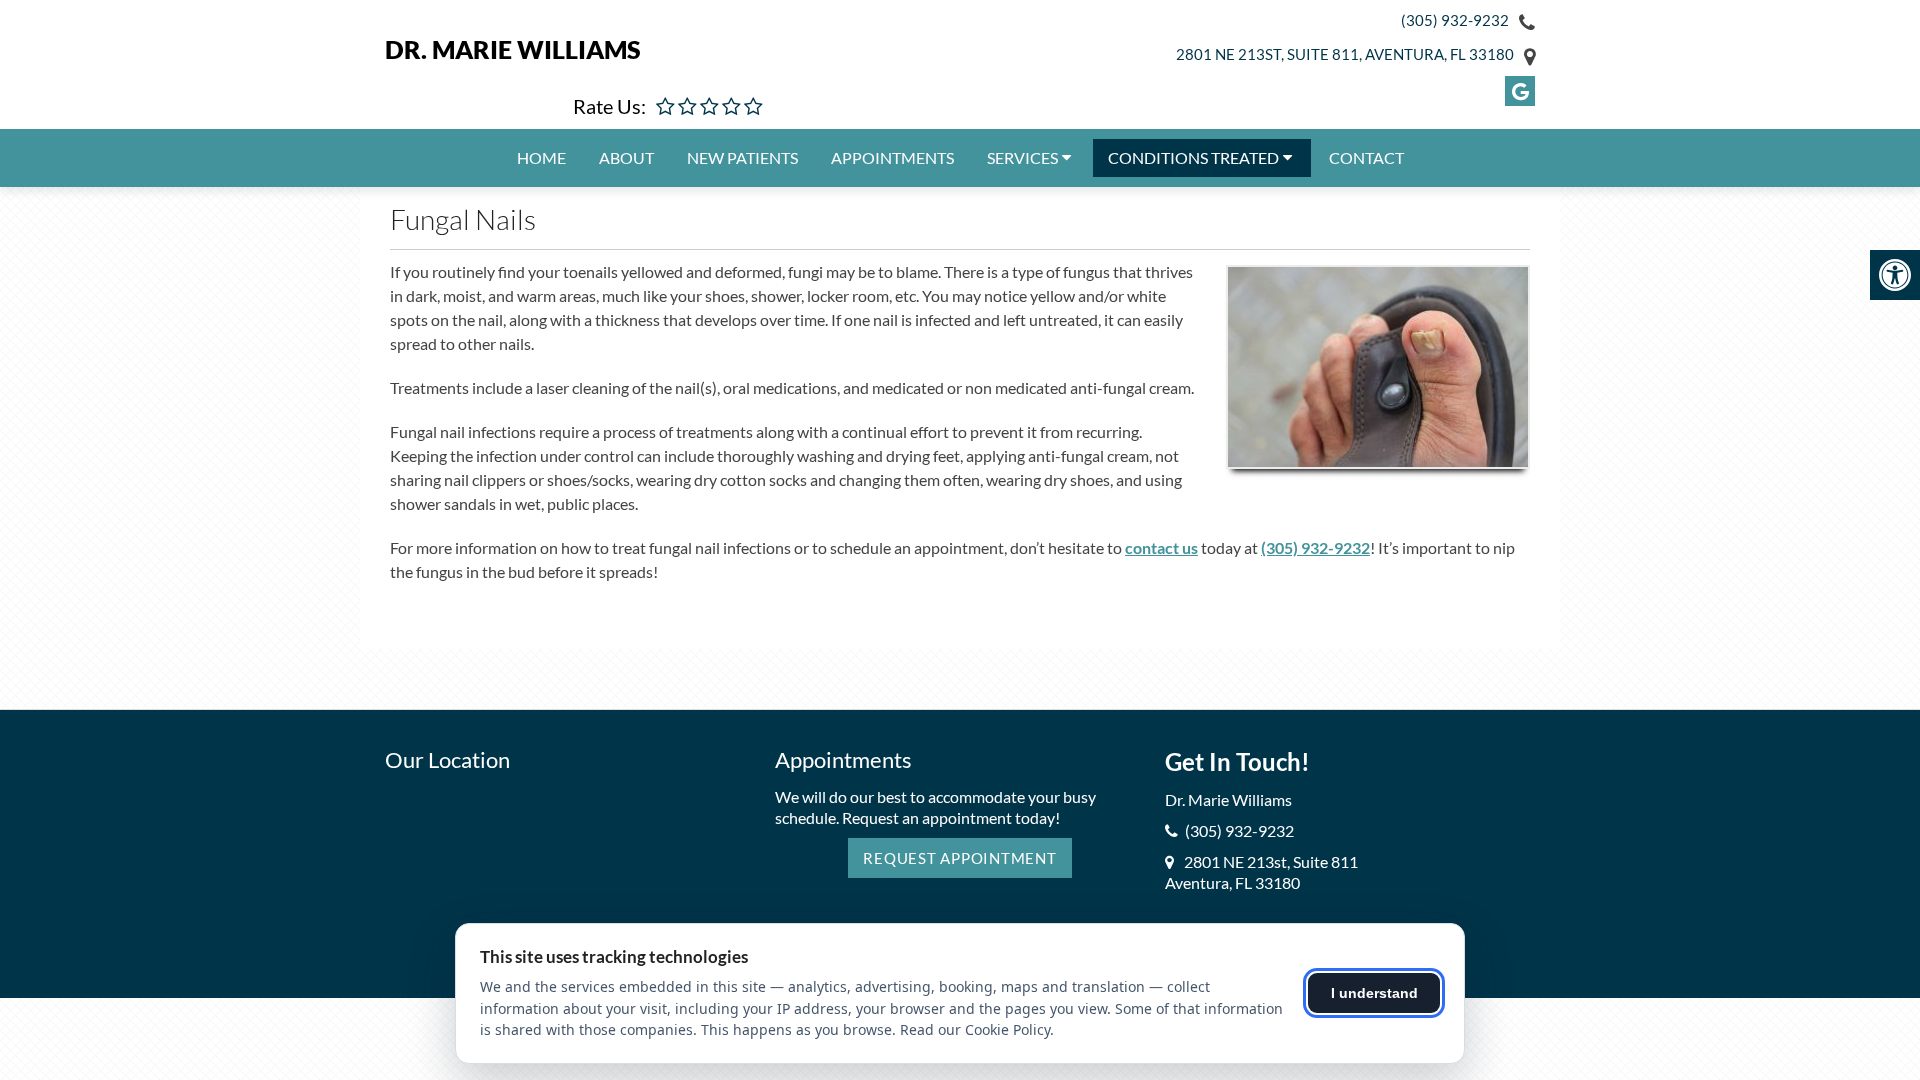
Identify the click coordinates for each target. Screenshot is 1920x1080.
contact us (1161, 547)
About (626, 157)
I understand (1374, 993)
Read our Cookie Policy (975, 1029)
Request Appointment (959, 858)
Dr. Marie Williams (513, 49)
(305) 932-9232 (1455, 20)
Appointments (892, 157)
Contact (1366, 157)
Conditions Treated (1193, 157)
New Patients (742, 157)
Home (541, 157)
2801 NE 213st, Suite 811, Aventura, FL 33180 (1345, 54)
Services (1022, 157)
